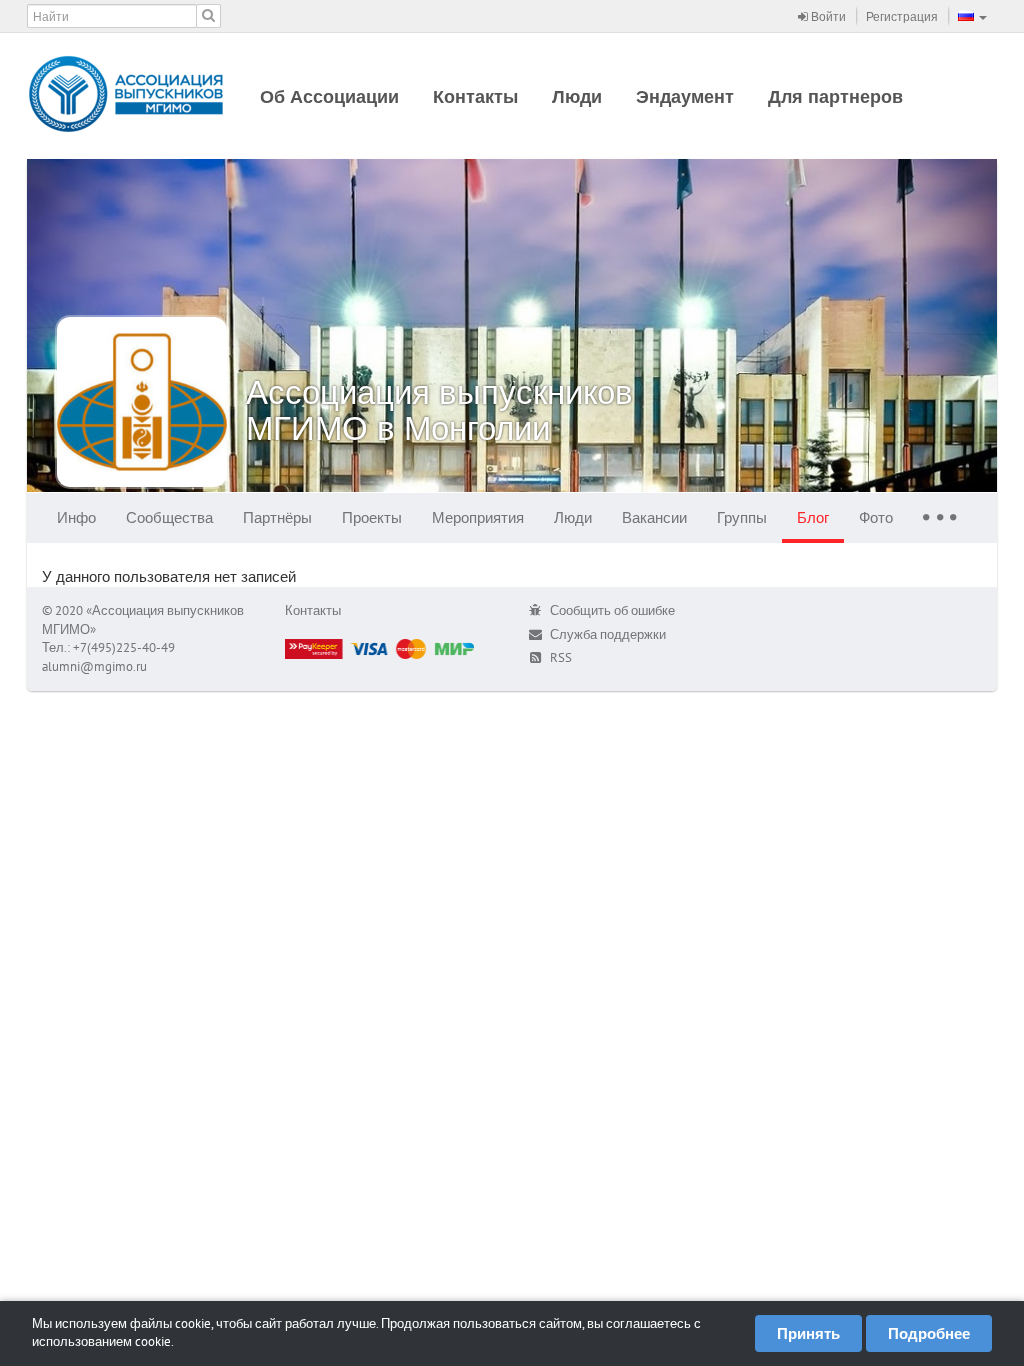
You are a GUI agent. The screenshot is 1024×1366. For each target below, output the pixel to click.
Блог (813, 517)
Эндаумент (685, 96)
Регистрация (902, 16)
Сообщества (169, 517)
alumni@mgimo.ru (94, 666)
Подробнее (929, 1333)
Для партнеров (835, 96)
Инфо (76, 517)
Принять (808, 1333)
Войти (827, 16)
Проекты (372, 517)
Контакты (475, 96)
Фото (876, 517)
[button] (972, 16)
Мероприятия (478, 517)
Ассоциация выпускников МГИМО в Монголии (439, 409)
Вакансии (654, 517)
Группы (742, 517)
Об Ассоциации (329, 96)
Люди (577, 96)
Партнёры (277, 517)
